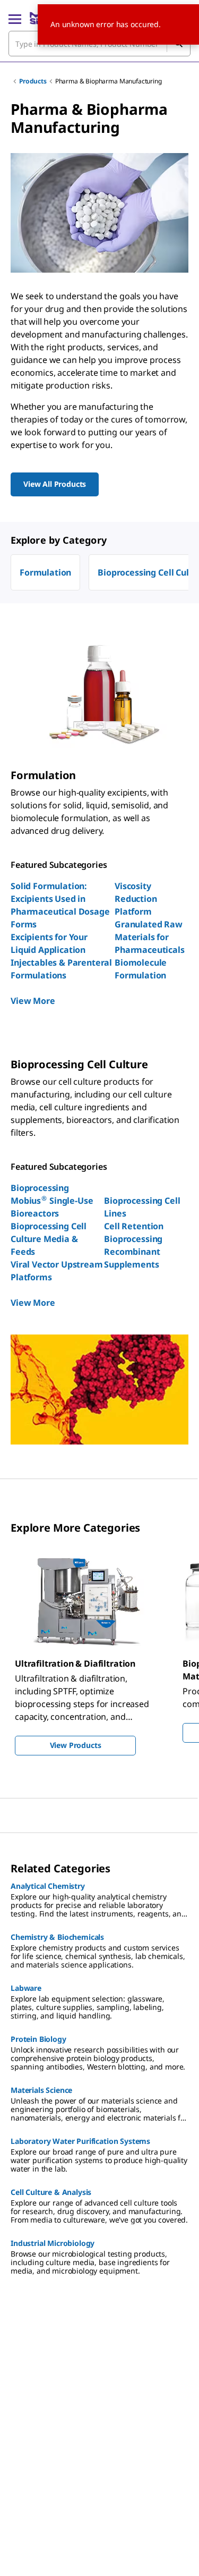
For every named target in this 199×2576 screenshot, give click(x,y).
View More (33, 1001)
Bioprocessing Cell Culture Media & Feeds (49, 1239)
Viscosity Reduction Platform (136, 899)
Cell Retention (134, 1226)
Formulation (45, 572)
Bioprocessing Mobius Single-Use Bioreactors (52, 1201)
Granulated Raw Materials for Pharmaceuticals (150, 937)
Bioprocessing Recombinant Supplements (133, 1252)
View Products (76, 1745)
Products (33, 81)
